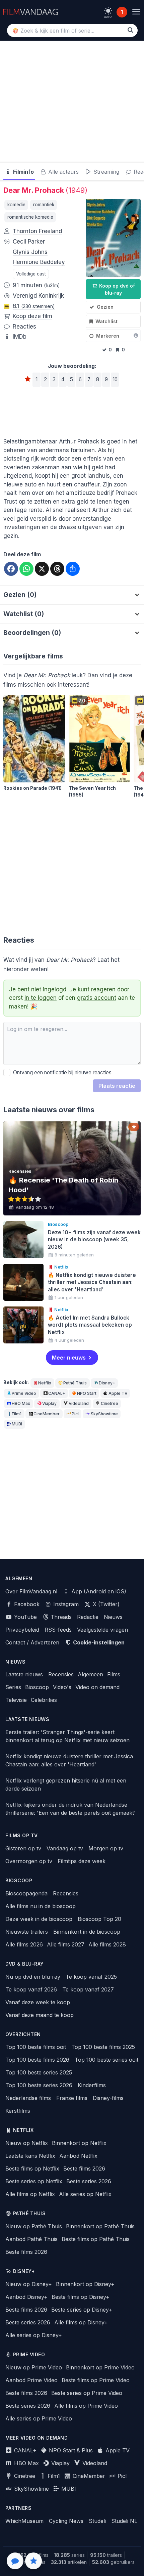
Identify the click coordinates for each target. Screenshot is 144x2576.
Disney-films (108, 2098)
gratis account (97, 998)
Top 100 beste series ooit (106, 2060)
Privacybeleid (22, 1630)
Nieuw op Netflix (27, 2143)
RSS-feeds (58, 1630)
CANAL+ (57, 1393)
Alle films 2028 (107, 1944)
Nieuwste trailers (27, 1932)
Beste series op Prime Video (87, 2393)
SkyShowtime (104, 1414)
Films (114, 1674)
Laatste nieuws (24, 1674)
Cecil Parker (29, 242)
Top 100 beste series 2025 (39, 2072)
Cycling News (66, 2521)
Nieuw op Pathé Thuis (34, 2226)
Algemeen (90, 1674)
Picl (75, 1414)
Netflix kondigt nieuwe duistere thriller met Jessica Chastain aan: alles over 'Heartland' (69, 1760)
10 (115, 379)
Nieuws (113, 1617)
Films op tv (22, 1836)
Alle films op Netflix (30, 2194)
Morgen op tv (106, 1848)
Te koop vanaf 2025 (91, 1977)
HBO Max (21, 1403)
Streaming (105, 172)
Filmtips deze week (82, 1861)
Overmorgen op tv (29, 1861)
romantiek (44, 205)
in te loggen (41, 998)
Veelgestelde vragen (102, 1630)
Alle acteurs (63, 172)
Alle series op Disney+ (34, 2335)
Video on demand (97, 1687)
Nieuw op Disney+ (29, 2284)
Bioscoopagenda (26, 1893)
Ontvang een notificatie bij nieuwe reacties (61, 1072)
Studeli (97, 2521)
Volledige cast (31, 274)
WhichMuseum (24, 2521)
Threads (60, 1617)
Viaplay (49, 1403)
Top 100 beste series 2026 (39, 2085)
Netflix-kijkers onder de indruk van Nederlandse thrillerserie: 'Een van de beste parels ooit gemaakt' (70, 1809)
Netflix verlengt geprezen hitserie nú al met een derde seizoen (66, 1785)
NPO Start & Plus (70, 2450)
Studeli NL (124, 2521)
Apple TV (118, 1393)
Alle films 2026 (24, 1944)
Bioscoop (37, 1687)
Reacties (24, 327)
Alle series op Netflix (85, 2194)
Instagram (65, 1604)
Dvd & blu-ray (25, 1964)
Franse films (72, 2098)
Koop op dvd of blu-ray (116, 289)
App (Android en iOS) (98, 1591)
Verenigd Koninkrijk (38, 296)
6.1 (34, 306)
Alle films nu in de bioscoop (41, 1906)
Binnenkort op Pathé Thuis (100, 2226)
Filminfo (23, 172)
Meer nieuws (69, 1358)
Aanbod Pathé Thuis (31, 2239)
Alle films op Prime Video (86, 2406)
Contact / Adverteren (32, 1642)
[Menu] (136, 12)
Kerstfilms (18, 2111)
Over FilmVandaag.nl (31, 1591)
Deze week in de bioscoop (39, 1919)
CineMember (47, 1414)
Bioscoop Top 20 (99, 1919)
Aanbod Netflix (78, 2156)
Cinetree (110, 1403)
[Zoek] (130, 30)
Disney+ (107, 1383)
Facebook (26, 1604)
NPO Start (87, 1393)
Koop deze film (32, 316)
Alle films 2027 (66, 1944)
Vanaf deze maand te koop (40, 2015)
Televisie (16, 1700)
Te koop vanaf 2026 (31, 1989)
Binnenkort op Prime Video (100, 2367)
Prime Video (24, 1393)
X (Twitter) (105, 1604)
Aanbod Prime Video (31, 2380)
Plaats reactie (117, 1086)
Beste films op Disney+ (81, 2297)
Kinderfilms (92, 2085)
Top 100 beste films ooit (36, 2047)
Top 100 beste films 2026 (37, 2060)
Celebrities (44, 1700)
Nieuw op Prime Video (34, 2367)
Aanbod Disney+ (26, 2297)
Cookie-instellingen (98, 1642)
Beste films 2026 (84, 2169)
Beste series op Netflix (34, 2181)
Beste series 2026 (89, 2181)
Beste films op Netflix (32, 2169)
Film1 (17, 1414)
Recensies (61, 1674)
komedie (16, 205)
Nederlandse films (28, 2098)
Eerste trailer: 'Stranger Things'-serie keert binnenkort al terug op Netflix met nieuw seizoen (67, 1736)
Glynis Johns (30, 252)
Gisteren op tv (23, 1848)
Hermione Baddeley (39, 262)
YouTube (25, 1617)
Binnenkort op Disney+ (85, 2284)
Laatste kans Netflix (30, 2156)
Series (13, 1687)
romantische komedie (30, 217)
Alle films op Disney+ (81, 2322)
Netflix (45, 1383)
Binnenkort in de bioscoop (87, 1932)
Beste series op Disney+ (82, 2310)
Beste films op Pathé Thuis (96, 2239)
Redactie (88, 1617)
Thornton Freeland (37, 231)
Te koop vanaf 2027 (88, 1989)
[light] (108, 11)
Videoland (79, 1403)
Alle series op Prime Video (39, 2418)
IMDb (20, 337)
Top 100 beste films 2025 (103, 2047)
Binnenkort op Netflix (79, 2143)
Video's (62, 1687)
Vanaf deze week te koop (38, 2002)
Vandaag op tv (65, 1848)
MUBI (17, 1424)
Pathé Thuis (75, 1383)
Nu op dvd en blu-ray (33, 1977)
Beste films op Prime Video (96, 2380)
